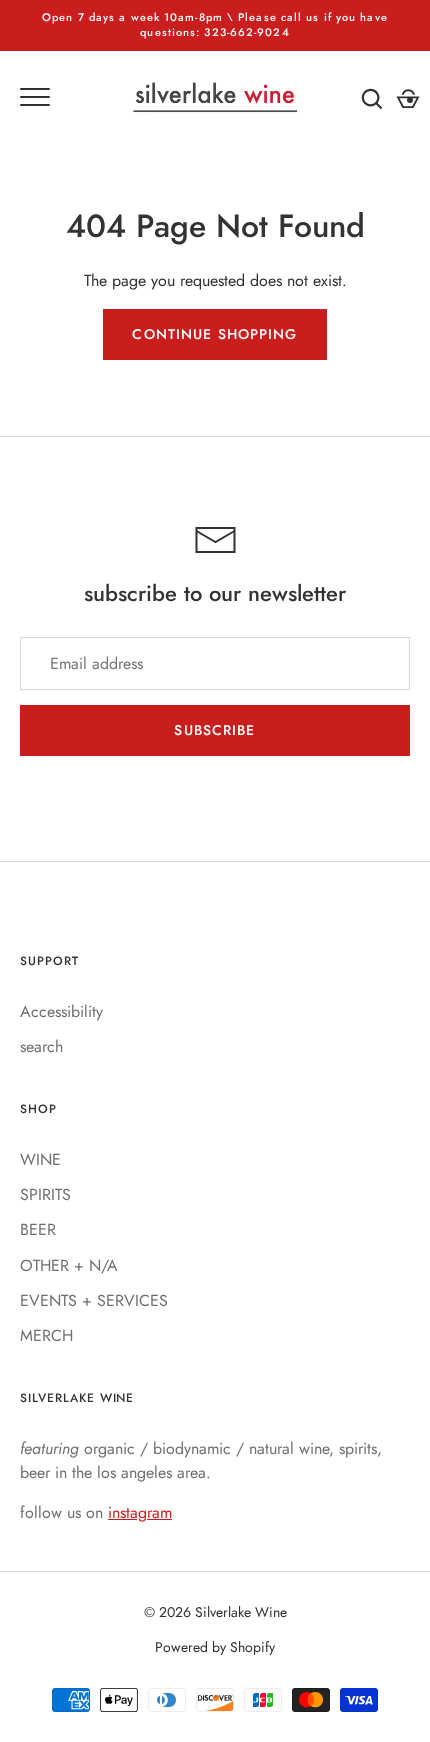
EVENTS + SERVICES (94, 1300)
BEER (38, 1229)
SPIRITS (45, 1194)
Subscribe (214, 730)
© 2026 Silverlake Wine (215, 1612)
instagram (140, 1512)
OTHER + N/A (69, 1265)
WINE (40, 1159)
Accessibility (61, 1011)
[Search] (372, 99)
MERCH (46, 1335)
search (41, 1046)
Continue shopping (214, 334)
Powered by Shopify (215, 1647)
